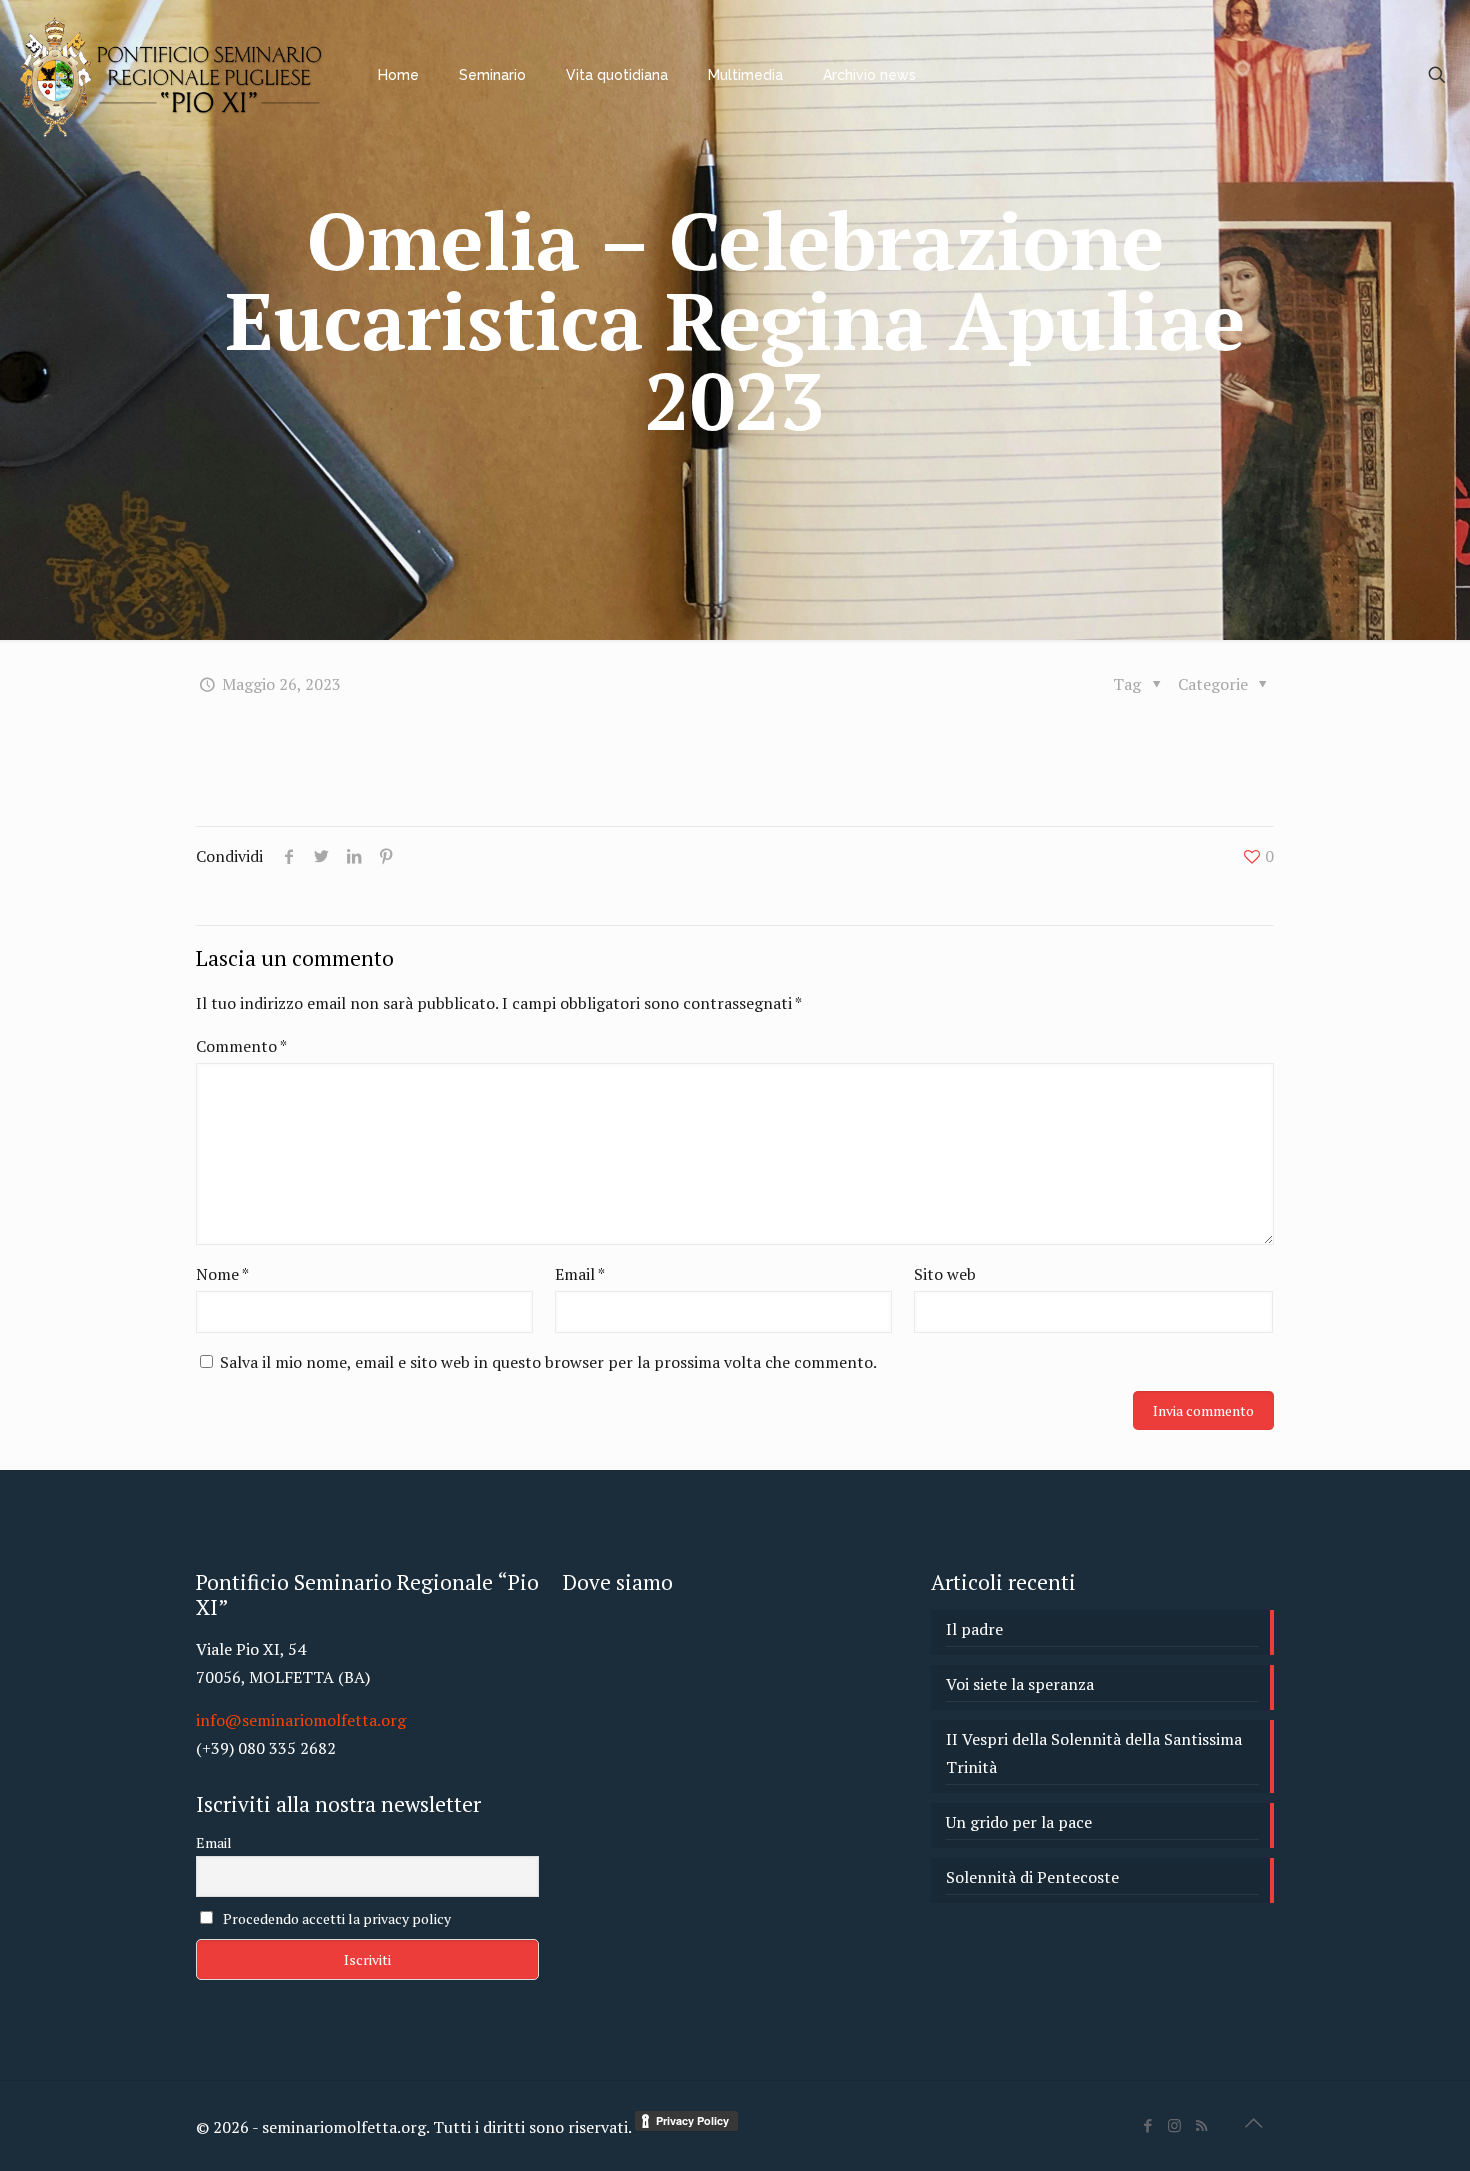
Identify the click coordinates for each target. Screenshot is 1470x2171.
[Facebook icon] (1147, 2125)
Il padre (974, 1629)
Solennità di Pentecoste (1032, 1877)
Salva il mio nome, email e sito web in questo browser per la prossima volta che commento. (548, 1362)
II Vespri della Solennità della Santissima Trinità (1094, 1753)
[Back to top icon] (1253, 2123)
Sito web (945, 1274)
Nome (222, 1274)
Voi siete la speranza (1020, 1684)
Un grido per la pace (1019, 1822)
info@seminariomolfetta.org (301, 1720)
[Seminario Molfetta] (174, 75)
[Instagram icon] (1174, 2125)
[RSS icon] (1201, 2125)
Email (580, 1274)
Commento (241, 1046)
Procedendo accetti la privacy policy (335, 1918)
